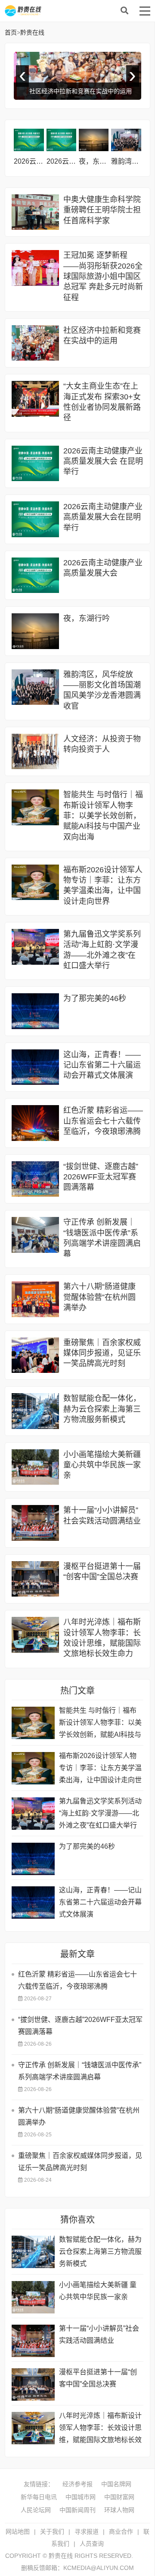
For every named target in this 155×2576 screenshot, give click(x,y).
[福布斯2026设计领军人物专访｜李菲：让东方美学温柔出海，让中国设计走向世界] (35, 882)
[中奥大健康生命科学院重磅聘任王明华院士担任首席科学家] (35, 212)
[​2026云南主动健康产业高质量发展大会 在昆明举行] (35, 464)
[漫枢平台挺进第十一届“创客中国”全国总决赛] (35, 1579)
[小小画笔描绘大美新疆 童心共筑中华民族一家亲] (35, 1467)
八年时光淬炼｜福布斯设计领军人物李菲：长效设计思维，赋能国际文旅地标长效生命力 (100, 2429)
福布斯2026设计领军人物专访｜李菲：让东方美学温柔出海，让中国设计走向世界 (100, 1769)
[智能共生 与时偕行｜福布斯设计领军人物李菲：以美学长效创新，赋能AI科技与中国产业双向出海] (35, 807)
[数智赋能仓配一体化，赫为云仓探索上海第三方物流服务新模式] (35, 1411)
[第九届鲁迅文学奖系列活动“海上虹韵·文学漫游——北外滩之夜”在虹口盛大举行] (35, 947)
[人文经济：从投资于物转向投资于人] (35, 752)
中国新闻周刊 (77, 2510)
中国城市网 (81, 2497)
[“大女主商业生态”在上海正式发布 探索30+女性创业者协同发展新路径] (35, 399)
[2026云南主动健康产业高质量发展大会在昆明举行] (29, 140)
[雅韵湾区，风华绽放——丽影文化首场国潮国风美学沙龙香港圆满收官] (126, 140)
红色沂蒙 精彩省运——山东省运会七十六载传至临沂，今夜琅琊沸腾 (103, 1121)
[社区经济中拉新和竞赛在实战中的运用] (35, 343)
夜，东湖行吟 (99, 161)
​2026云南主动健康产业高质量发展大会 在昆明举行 (103, 461)
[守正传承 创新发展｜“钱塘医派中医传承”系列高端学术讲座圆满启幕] (35, 1235)
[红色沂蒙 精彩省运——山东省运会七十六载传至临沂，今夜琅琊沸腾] (35, 1123)
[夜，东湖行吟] (94, 140)
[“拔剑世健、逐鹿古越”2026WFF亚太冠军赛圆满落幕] (35, 1179)
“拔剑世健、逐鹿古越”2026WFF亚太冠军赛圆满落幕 (101, 1177)
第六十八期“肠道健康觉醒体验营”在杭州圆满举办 (99, 1297)
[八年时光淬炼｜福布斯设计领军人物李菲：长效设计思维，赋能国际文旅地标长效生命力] (35, 1635)
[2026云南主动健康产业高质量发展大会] (61, 140)
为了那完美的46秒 (95, 998)
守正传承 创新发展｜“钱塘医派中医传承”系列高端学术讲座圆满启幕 (80, 2071)
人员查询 (92, 2544)
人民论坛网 (36, 2510)
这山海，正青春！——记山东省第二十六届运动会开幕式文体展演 (102, 1065)
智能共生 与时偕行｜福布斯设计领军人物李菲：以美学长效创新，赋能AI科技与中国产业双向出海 (103, 816)
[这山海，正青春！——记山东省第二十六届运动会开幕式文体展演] (35, 1067)
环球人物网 (119, 2510)
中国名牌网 (116, 2484)
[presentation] (22, 76)
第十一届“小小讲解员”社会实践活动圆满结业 (99, 2334)
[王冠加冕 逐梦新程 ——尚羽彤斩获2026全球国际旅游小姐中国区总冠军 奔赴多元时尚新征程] (35, 268)
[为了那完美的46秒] (35, 1011)
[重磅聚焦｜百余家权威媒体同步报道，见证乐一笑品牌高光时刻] (35, 1355)
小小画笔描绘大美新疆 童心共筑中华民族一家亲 (102, 1465)
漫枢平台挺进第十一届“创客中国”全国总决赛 (98, 2378)
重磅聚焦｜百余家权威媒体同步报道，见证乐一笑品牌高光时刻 (102, 1353)
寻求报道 (87, 2532)
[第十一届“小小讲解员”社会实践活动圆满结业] (35, 1523)
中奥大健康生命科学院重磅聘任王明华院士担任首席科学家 (102, 210)
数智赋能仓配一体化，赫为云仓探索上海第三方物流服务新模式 (102, 1409)
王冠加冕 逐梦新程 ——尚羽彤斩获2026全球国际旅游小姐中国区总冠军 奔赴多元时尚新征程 (103, 276)
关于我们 (52, 2532)
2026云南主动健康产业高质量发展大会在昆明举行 (103, 517)
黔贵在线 (74, 11)
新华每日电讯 (39, 2497)
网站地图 (18, 2532)
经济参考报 (77, 2484)
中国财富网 (119, 2497)
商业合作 (121, 2532)
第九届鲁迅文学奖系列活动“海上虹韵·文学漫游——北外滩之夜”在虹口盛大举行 (100, 1813)
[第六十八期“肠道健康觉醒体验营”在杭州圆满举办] (35, 1299)
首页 (11, 32)
